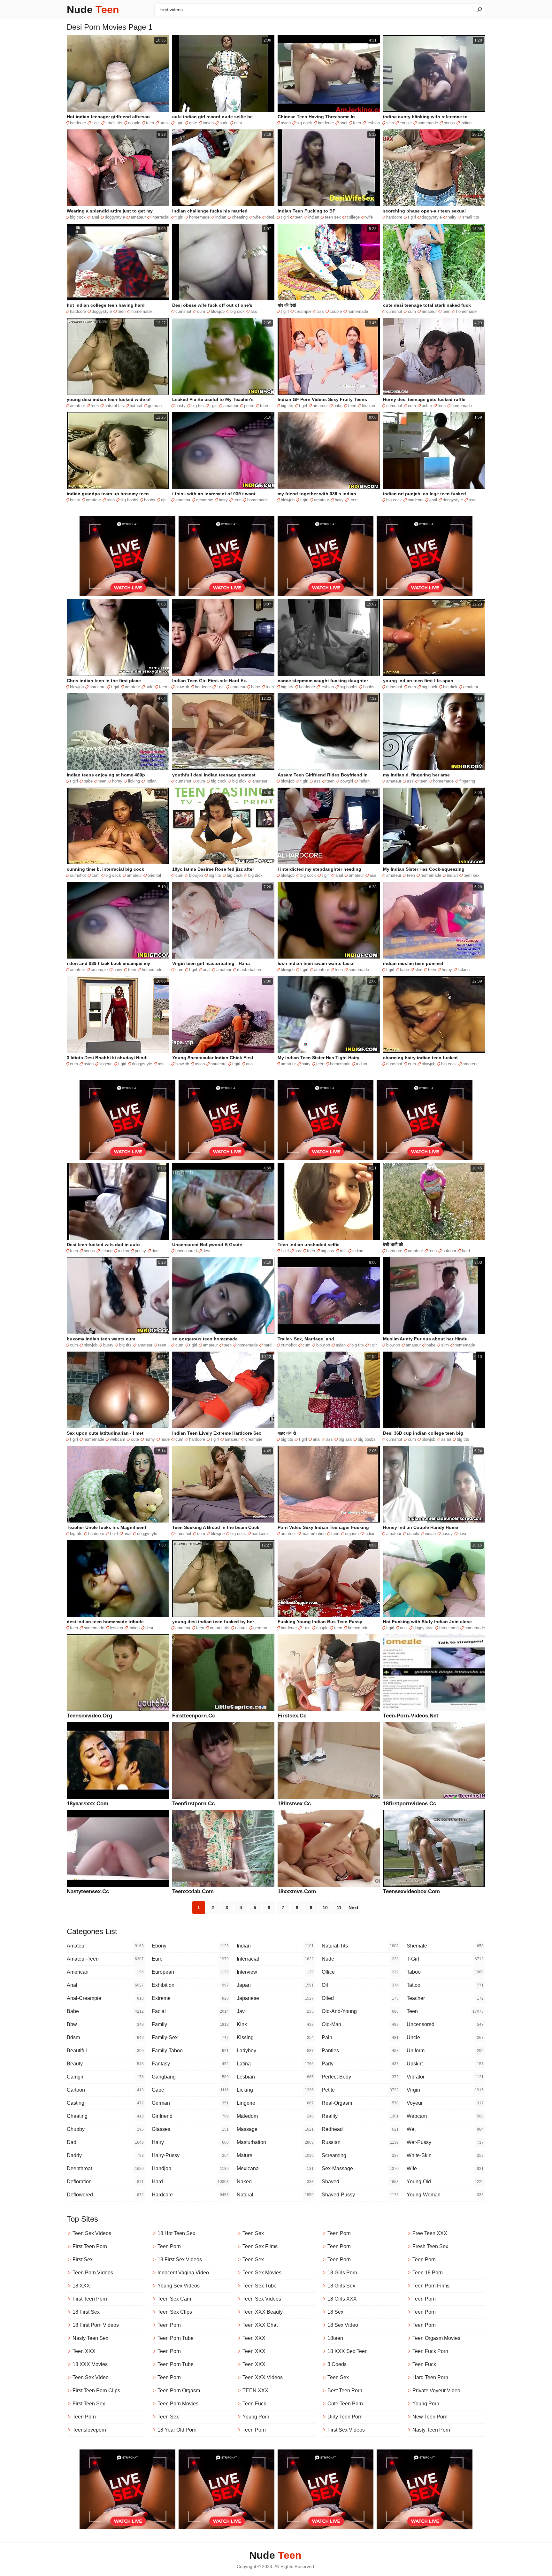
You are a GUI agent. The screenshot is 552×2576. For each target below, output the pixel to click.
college (353, 217)
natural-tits (360, 1946)
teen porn (339, 2233)
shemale (445, 1946)
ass (254, 311)
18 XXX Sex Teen (348, 2351)
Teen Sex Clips (175, 2312)
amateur (138, 217)
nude (224, 123)
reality (360, 2116)
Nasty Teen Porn (431, 2430)
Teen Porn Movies (178, 2404)
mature (275, 2155)
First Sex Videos (346, 2430)
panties (360, 2051)
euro (190, 1959)
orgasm (352, 1534)
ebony (190, 1946)
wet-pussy (445, 2142)
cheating (240, 217)
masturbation (249, 970)
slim (390, 123)
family (190, 2024)
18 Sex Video (343, 2325)
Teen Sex (168, 2417)
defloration (105, 2182)
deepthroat (105, 2168)
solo (149, 687)
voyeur (445, 2103)
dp (163, 500)
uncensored (186, 1251)
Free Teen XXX (430, 2233)
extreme (190, 1998)
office (360, 1972)
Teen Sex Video (91, 2377)
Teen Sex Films (260, 2246)
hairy (452, 217)
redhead (360, 2129)
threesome (449, 1628)
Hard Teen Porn (430, 2377)
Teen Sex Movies (262, 2273)
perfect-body (360, 2077)
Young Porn (256, 2417)
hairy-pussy (190, 2155)
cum (201, 311)
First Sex (83, 2260)
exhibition (190, 1985)
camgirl (105, 2077)
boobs (449, 123)
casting (105, 2103)
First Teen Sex (89, 2404)
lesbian (373, 123)
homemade (428, 123)
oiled (360, 1998)
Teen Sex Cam (174, 2299)
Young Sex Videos (179, 2286)
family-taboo (190, 2051)
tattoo (445, 1985)
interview (275, 1972)
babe (338, 406)
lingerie (106, 1064)
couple (134, 123)
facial (190, 2011)
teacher (445, 1998)
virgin (445, 2090)
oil (360, 1985)
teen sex (333, 217)
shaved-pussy (360, 2195)
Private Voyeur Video (436, 2391)
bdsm (105, 2037)
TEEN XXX (255, 2391)
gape (190, 2090)
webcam (118, 1439)
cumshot (183, 311)
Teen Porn (84, 2417)
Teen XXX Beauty (263, 2312)
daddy (105, 2155)
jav (275, 2011)
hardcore (78, 123)
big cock (304, 123)
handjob (190, 2168)
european (190, 1972)
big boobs (129, 500)
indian (208, 123)
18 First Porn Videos (96, 2325)
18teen (335, 2338)
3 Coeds (337, 2364)
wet (445, 2129)
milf (343, 1251)
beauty (105, 2064)
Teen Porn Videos (93, 2273)
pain (360, 2037)
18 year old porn (177, 2430)
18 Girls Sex (341, 2286)
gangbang (190, 2077)
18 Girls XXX (342, 2299)
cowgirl (347, 781)
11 (339, 1908)
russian (360, 2142)
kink (275, 2024)
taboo (445, 1972)
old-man (360, 2024)
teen (150, 123)
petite (249, 406)
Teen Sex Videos (92, 2233)
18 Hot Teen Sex (176, 2233)
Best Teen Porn (345, 2391)
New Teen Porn (430, 2417)
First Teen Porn (90, 2246)
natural (136, 406)
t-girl (445, 1959)
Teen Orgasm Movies (436, 2338)
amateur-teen (105, 1959)
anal (343, 123)
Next (353, 1908)
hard (466, 1251)
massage (275, 2129)
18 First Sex (86, 2312)
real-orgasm (360, 2103)
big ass (327, 1251)
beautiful (105, 2051)
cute (193, 123)
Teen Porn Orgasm (179, 2391)
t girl (96, 123)
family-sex (190, 2037)
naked (275, 2182)
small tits (114, 123)
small (165, 123)
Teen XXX (84, 2351)
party (360, 2064)
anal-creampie (105, 1998)
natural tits (114, 406)
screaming (360, 2155)
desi (238, 123)
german (155, 406)
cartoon (105, 2090)
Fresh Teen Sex (430, 2246)
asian (286, 123)
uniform (445, 2051)
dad (155, 1251)
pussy (140, 1251)
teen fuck (254, 2404)
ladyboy (275, 2051)
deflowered (105, 2195)
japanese (275, 1998)
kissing (275, 2037)
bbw (105, 2024)
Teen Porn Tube (176, 2338)
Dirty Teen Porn (345, 2417)
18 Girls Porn (342, 2273)
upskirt (445, 2064)
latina (275, 2064)
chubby (105, 2129)
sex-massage (360, 2168)
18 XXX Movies (90, 2364)
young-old (445, 2182)
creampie (303, 311)
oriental (154, 875)
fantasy (190, 2064)
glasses (190, 2129)
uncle (445, 2037)
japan (275, 1985)
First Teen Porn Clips (96, 2391)
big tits (198, 406)
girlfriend (190, 2116)
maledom (275, 2116)
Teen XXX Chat (260, 2325)
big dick (238, 311)
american (105, 1972)
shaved (360, 2182)
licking (134, 781)
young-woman (445, 2195)
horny (117, 781)
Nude (93, 10)
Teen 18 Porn (428, 2273)
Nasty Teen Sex (90, 2338)
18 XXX (81, 2286)
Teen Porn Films (431, 2286)
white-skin (445, 2155)
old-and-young (360, 2011)
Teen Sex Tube (260, 2286)
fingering (467, 781)
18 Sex (335, 2312)
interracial (160, 217)
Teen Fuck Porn (430, 2351)
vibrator (445, 2077)
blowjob (218, 311)
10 (325, 1908)
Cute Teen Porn (345, 2404)
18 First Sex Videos (180, 2260)
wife (257, 217)
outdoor (449, 1251)
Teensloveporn (89, 2430)
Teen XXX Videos (263, 2377)
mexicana (275, 2168)
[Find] (479, 9)
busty (180, 406)
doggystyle (115, 217)
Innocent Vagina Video (183, 2273)
